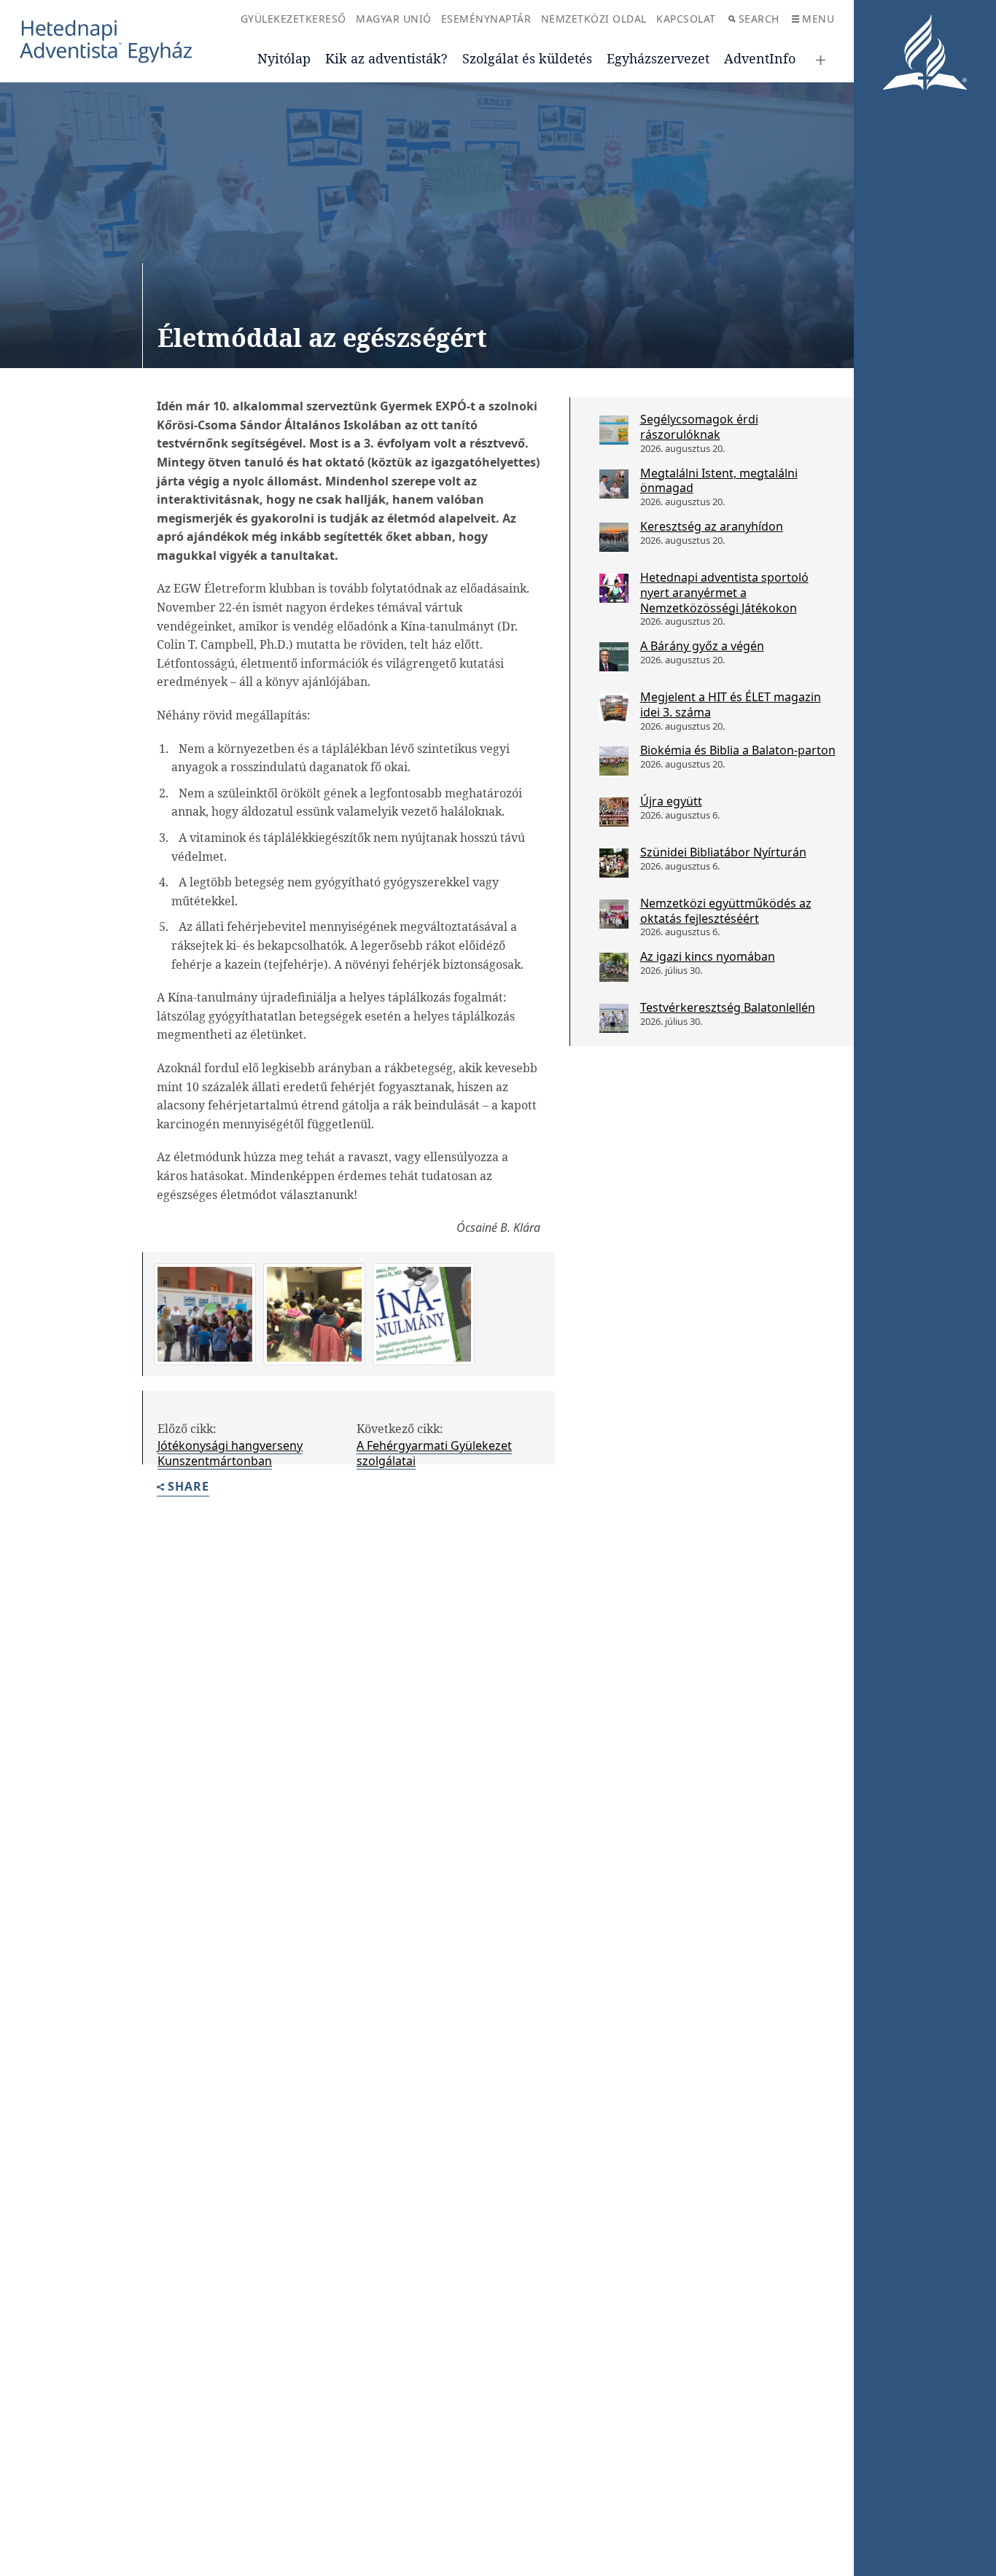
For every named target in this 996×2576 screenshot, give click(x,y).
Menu (818, 19)
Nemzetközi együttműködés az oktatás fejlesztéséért (726, 911)
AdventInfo (760, 58)
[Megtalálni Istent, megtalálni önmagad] (614, 484)
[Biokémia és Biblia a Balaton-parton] (614, 761)
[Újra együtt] (614, 812)
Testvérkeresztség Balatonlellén (728, 1007)
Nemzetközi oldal (594, 19)
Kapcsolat (686, 19)
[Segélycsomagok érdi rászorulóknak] (614, 430)
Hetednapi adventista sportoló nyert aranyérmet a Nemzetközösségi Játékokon (724, 593)
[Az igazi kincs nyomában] (614, 967)
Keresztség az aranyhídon (712, 526)
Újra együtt (671, 801)
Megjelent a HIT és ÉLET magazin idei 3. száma (731, 705)
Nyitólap (284, 58)
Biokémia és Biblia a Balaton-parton (738, 750)
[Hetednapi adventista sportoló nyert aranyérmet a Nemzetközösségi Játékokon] (614, 588)
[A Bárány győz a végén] (614, 657)
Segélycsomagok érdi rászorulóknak (699, 427)
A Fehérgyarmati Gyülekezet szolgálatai (434, 1453)
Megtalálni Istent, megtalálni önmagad (719, 481)
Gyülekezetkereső (293, 19)
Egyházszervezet (658, 58)
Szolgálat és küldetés (527, 58)
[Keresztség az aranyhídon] (614, 537)
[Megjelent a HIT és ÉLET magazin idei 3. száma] (614, 708)
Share (188, 1487)
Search (759, 19)
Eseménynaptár (486, 19)
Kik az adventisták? (386, 58)
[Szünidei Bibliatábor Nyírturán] (614, 863)
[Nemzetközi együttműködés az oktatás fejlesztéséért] (614, 914)
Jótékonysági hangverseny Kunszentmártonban (230, 1453)
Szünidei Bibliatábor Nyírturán (723, 852)
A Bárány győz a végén (702, 646)
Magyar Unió (394, 19)
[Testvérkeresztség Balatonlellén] (614, 1018)
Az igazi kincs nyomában (708, 956)
